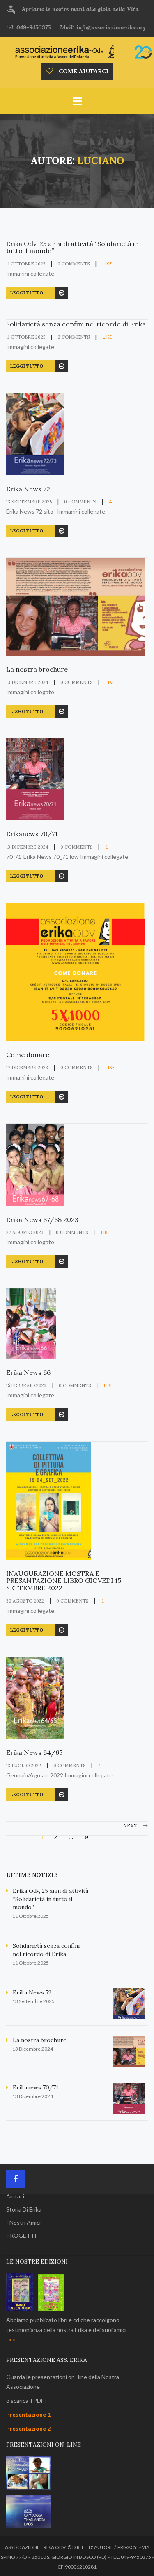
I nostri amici (23, 2222)
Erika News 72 (28, 489)
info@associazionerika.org (111, 27)
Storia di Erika (24, 2209)
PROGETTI (21, 2235)
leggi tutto (27, 293)
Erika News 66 (28, 1373)
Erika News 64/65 (34, 1753)
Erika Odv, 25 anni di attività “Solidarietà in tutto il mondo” (72, 248)
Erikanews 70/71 (32, 834)
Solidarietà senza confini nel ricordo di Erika (76, 324)
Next (131, 1826)
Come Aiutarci (83, 71)
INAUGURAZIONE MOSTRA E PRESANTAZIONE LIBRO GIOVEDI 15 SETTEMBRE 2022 (64, 1581)
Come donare (28, 1055)
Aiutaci (15, 2196)
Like (107, 264)
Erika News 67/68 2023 (42, 1220)
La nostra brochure (37, 670)
